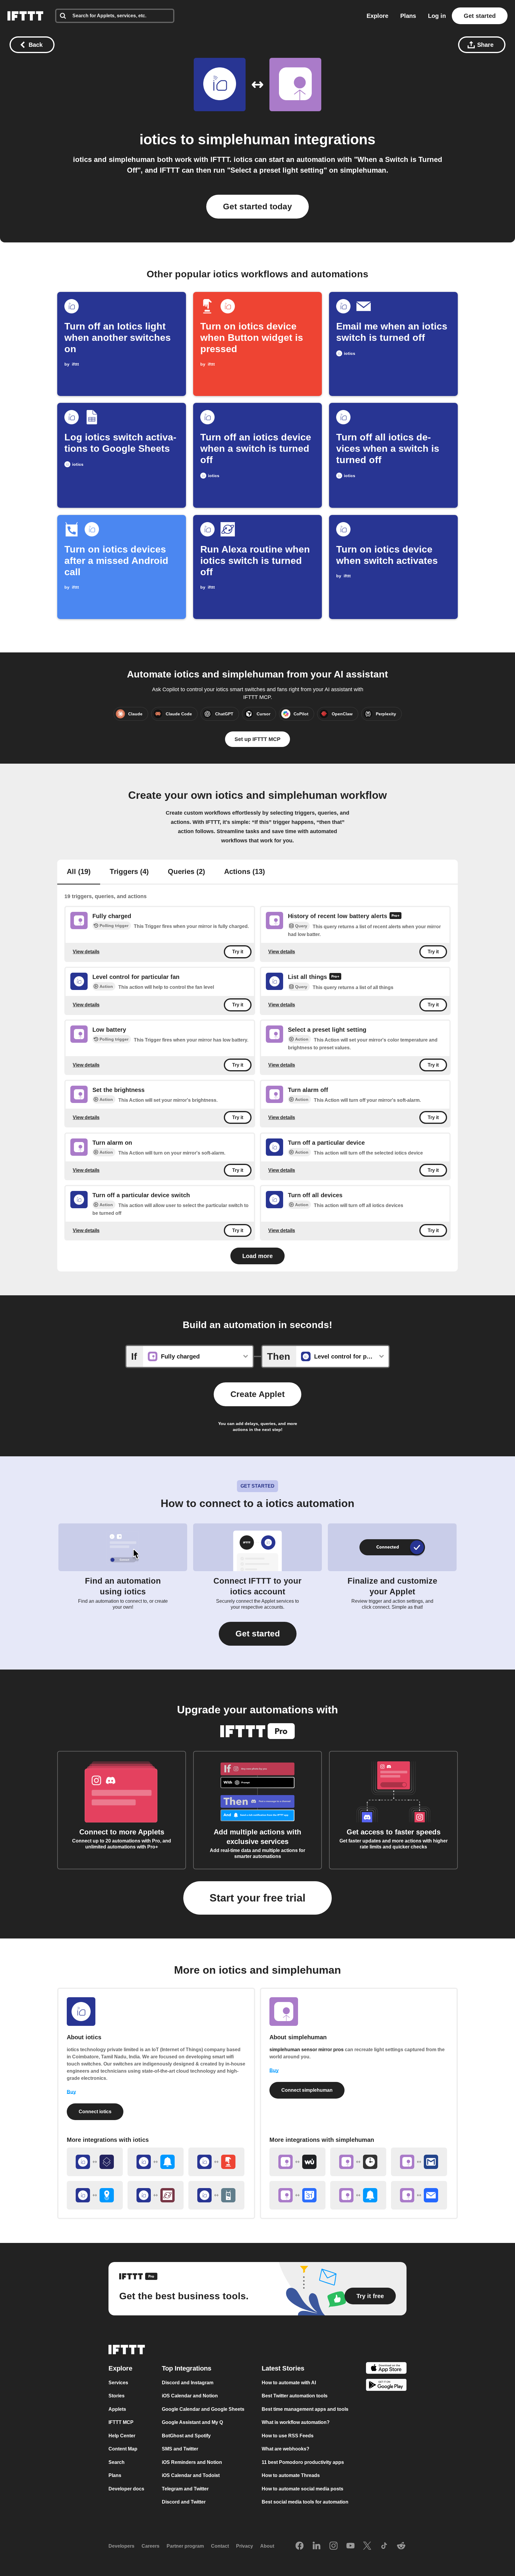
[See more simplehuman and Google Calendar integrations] (297, 2195)
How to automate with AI (289, 2383)
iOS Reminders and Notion (192, 2462)
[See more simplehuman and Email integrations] (419, 2195)
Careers (151, 2546)
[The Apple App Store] (386, 2369)
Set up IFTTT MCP (257, 739)
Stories (117, 2396)
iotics (158, 139)
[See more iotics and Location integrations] (95, 2195)
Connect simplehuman (307, 2090)
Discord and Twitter (184, 2502)
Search (117, 2462)
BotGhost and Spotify (186, 2436)
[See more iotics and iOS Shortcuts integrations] (95, 2162)
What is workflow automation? (296, 2422)
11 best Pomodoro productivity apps (303, 2462)
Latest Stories (283, 2368)
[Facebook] (300, 2546)
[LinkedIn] (317, 2546)
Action (106, 986)
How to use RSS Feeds (288, 2436)
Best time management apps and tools (305, 2409)
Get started (480, 16)
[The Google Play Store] (386, 2386)
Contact (220, 2546)
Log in (437, 16)
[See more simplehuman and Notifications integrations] (358, 2195)
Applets (117, 2409)
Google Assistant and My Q (192, 2422)
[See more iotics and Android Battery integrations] (216, 2195)
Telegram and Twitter (185, 2489)
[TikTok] (384, 2546)
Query (301, 926)
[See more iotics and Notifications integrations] (156, 2162)
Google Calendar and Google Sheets (203, 2409)
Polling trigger (114, 926)
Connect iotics (95, 2112)
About (267, 2546)
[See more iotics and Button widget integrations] (216, 2162)
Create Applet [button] (257, 1394)
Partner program (185, 2546)
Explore (377, 16)
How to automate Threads (291, 2475)
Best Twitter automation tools (295, 2396)
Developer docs (126, 2489)
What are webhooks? (286, 2449)
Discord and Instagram (188, 2383)
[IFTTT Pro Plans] (395, 916)
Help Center (122, 2436)
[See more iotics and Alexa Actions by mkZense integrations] (156, 2195)
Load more (257, 1256)
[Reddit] (401, 2546)
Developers (121, 2546)
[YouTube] (350, 2546)
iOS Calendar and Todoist (191, 2475)
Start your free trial (257, 1898)
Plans (408, 16)
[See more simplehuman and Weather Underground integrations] (297, 2162)
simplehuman (244, 139)
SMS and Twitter (180, 2449)
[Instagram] (333, 2546)
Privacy (245, 2546)
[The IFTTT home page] (25, 16)
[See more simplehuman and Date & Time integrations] (358, 2162)
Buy (71, 2092)
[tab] (79, 872)
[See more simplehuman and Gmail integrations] (419, 2162)
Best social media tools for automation (305, 2502)
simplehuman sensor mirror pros (307, 2050)
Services (118, 2383)
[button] (258, 1634)
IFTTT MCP (121, 2422)
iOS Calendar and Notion (190, 2396)
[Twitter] (367, 2546)
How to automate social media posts (303, 2489)
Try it (238, 952)
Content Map (123, 2449)
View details (86, 952)
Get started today (257, 206)
